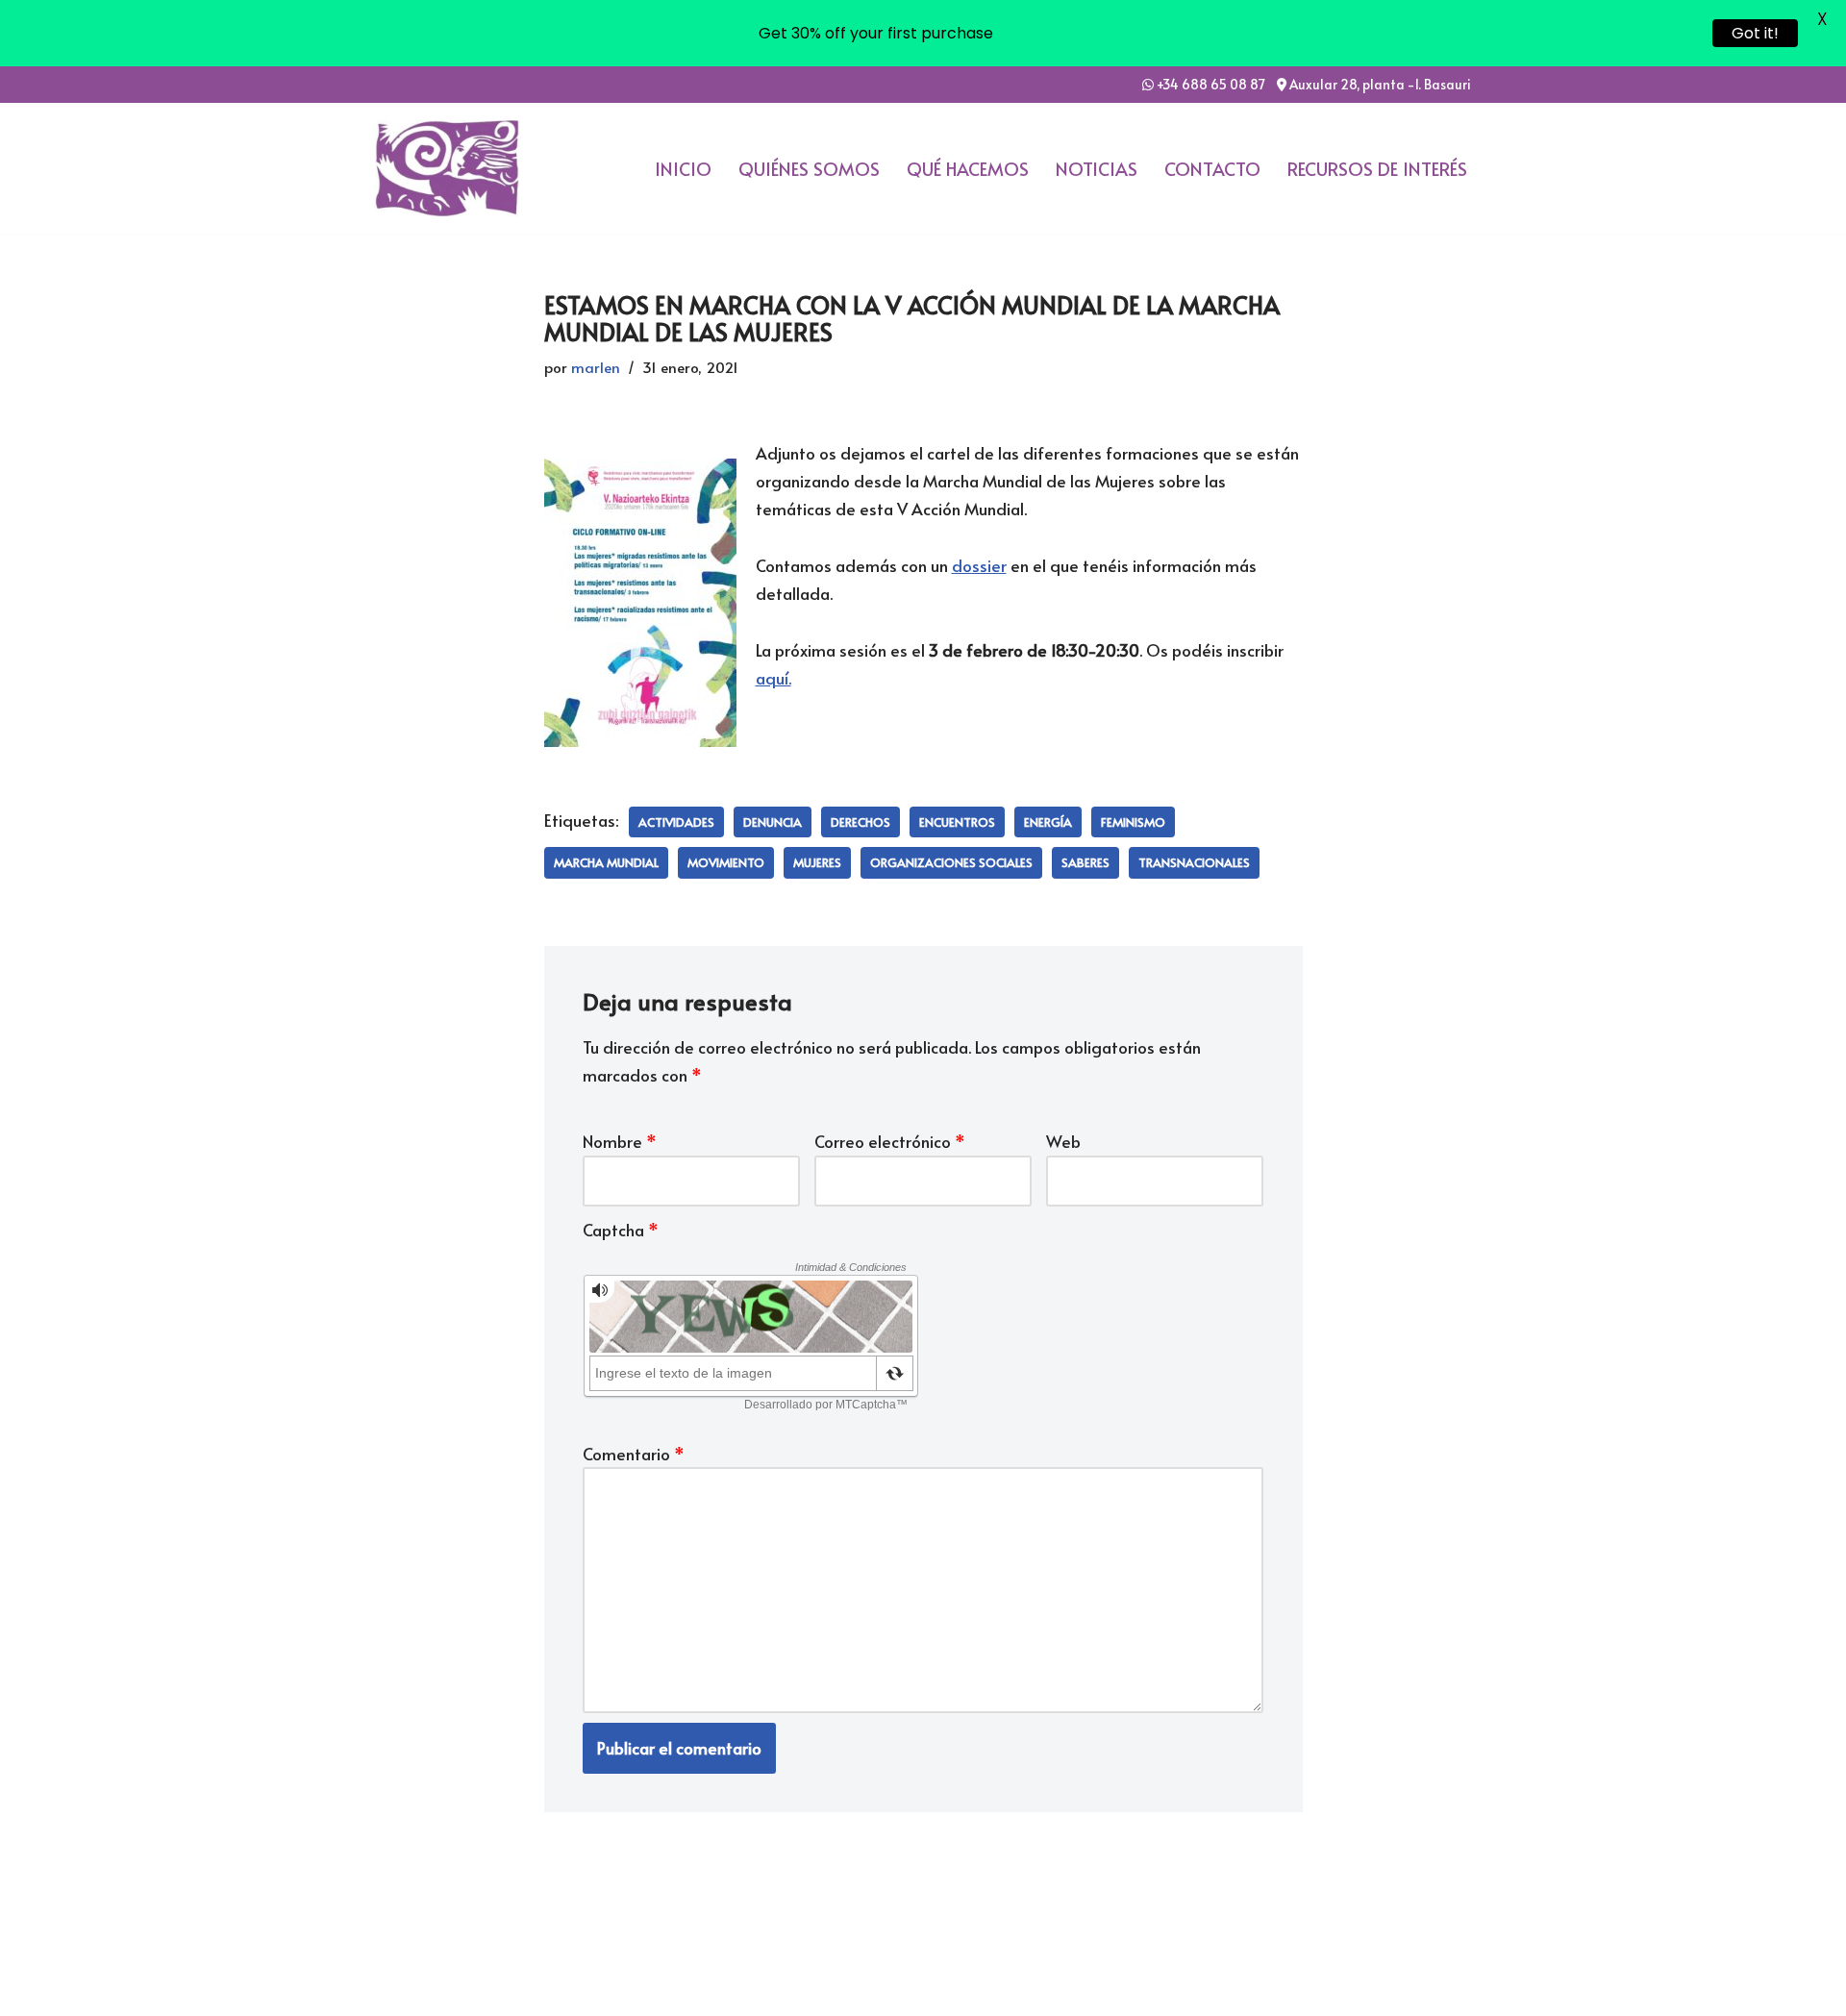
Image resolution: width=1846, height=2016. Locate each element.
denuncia (773, 822)
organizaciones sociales (951, 862)
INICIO (683, 168)
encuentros (957, 822)
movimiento (726, 862)
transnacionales (1194, 862)
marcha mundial (606, 862)
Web (1063, 1141)
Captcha (621, 1230)
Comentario (634, 1454)
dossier (979, 565)
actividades (676, 822)
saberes (1085, 862)
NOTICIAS (1097, 168)
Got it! (1755, 33)
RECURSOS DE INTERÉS (1377, 168)
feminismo (1133, 822)
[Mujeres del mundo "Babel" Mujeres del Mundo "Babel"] (447, 169)
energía (1048, 822)
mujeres (817, 862)
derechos (861, 822)
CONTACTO (1212, 168)
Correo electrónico (890, 1141)
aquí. (773, 678)
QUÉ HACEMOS (968, 168)
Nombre (620, 1141)
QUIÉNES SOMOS (809, 168)
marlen (596, 367)
